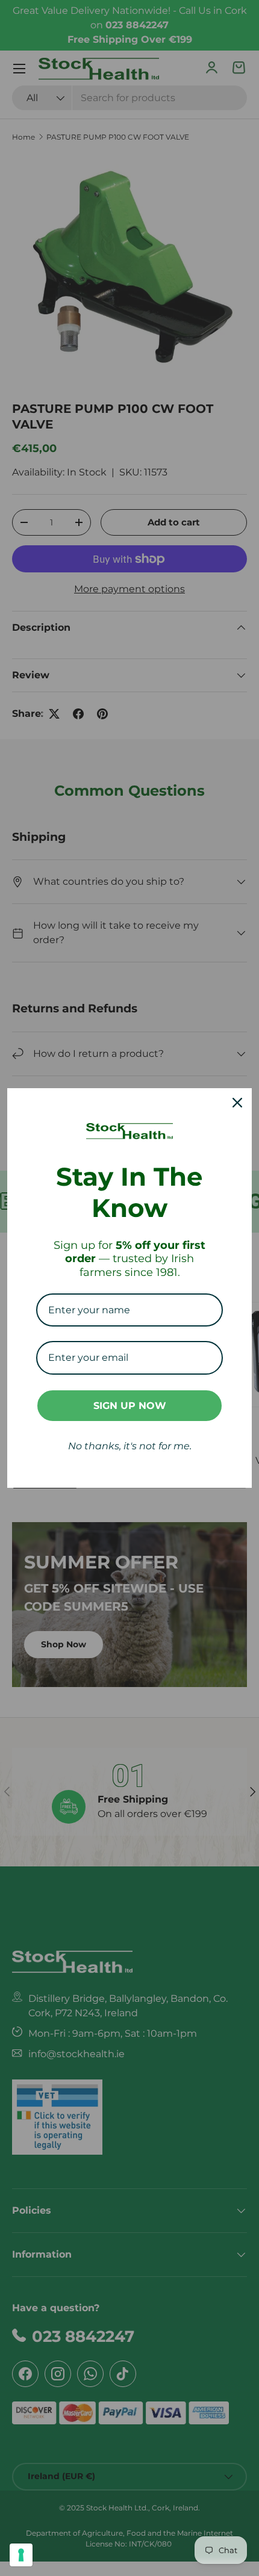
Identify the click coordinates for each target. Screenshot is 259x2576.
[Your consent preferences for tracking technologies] (21, 2555)
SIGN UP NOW (130, 1406)
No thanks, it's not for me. (130, 1446)
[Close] (237, 1103)
